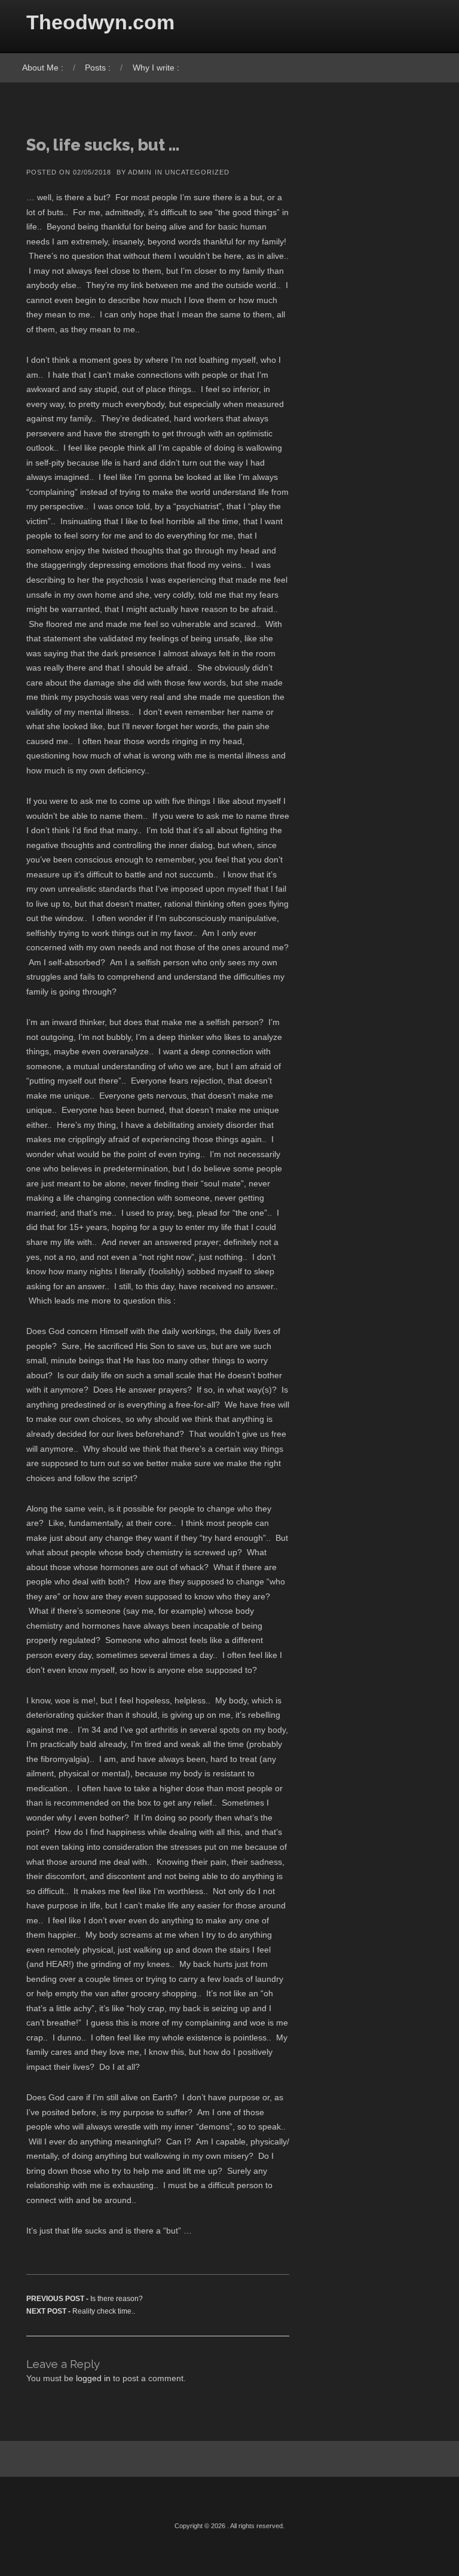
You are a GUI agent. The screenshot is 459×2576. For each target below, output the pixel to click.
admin (140, 172)
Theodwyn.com (100, 22)
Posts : (98, 68)
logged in (93, 2378)
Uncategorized (197, 172)
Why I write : (156, 68)
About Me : (43, 68)
